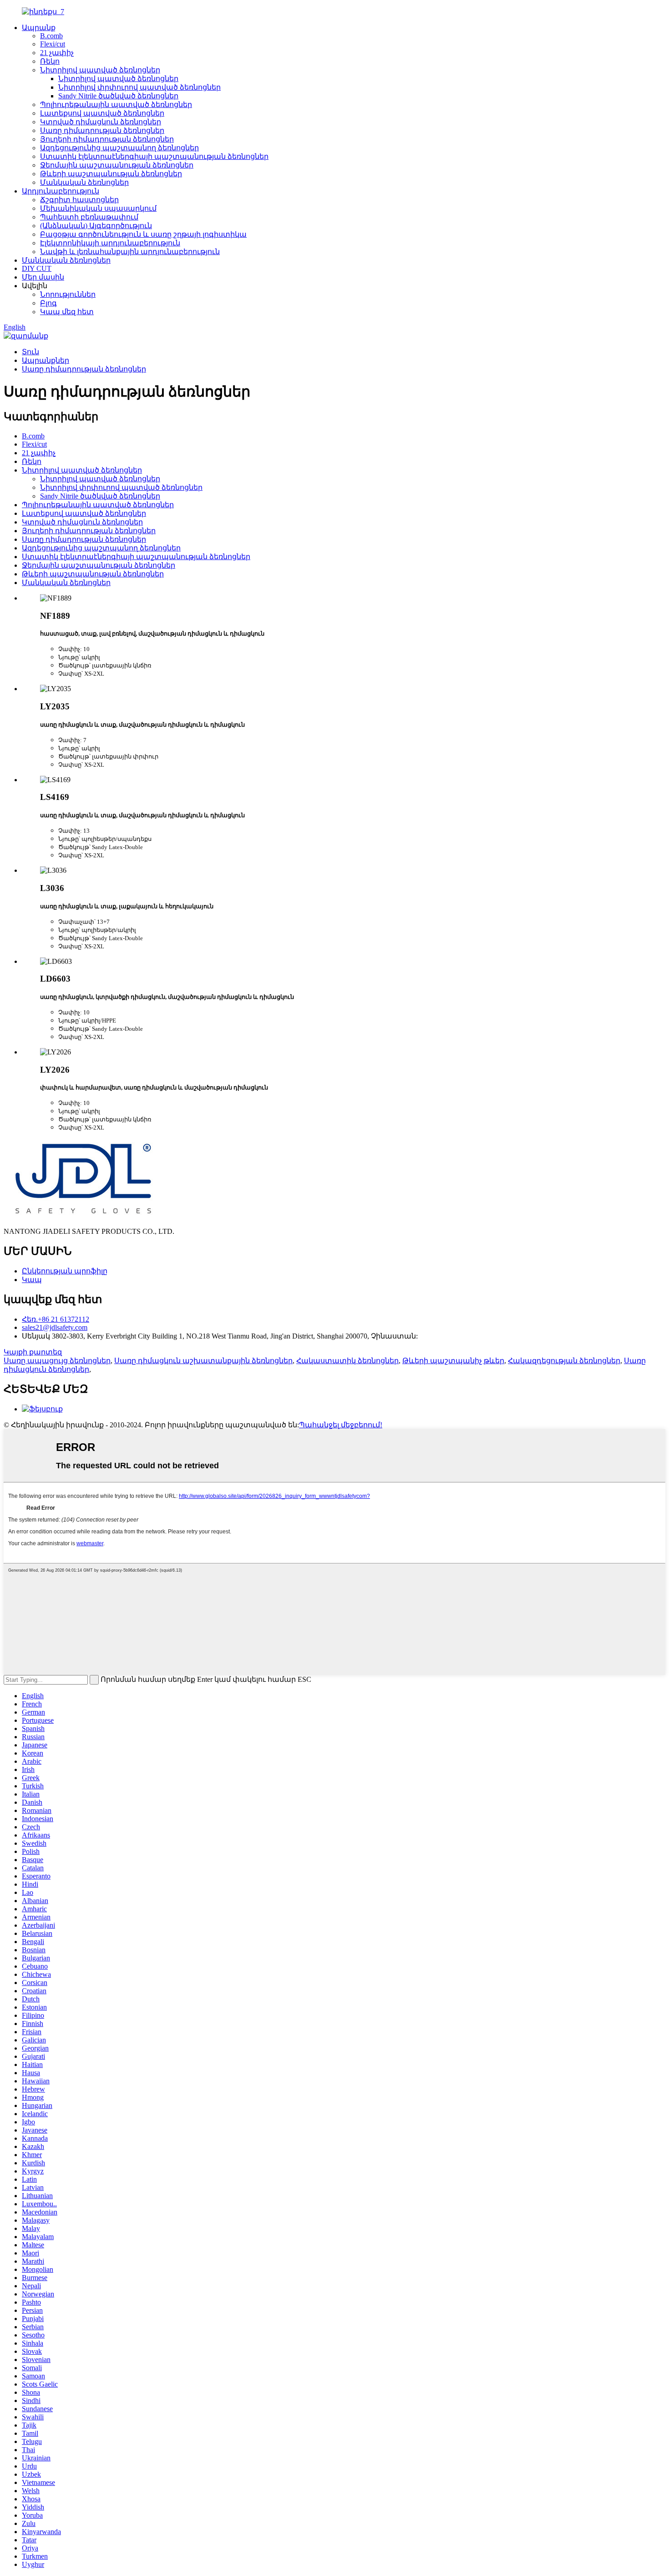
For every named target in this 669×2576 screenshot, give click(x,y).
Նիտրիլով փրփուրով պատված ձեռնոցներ (139, 87)
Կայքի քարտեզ (33, 1352)
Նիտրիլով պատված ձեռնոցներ (100, 70)
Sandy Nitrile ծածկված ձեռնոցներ (118, 96)
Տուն (30, 352)
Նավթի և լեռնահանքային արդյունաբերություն (130, 252)
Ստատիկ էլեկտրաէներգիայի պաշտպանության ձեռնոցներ (154, 156)
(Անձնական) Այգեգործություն (96, 226)
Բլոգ (48, 303)
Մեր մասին (43, 277)
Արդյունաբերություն (61, 191)
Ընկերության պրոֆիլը (65, 1271)
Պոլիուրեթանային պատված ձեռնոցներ (116, 104)
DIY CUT (37, 268)
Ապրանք (39, 28)
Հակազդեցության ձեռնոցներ (564, 1361)
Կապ (32, 1280)
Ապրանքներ (46, 360)
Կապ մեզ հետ (67, 312)
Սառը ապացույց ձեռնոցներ (57, 1361)
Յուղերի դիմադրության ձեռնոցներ (107, 139)
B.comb (51, 36)
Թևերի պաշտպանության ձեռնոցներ (111, 174)
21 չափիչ (57, 53)
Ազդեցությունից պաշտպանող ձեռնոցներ (119, 148)
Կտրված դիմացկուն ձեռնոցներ (101, 122)
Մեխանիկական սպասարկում (98, 208)
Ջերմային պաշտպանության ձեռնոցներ (117, 165)
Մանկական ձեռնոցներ (84, 182)
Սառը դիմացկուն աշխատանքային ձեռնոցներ (203, 1361)
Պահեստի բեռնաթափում (89, 217)
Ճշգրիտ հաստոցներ (79, 200)
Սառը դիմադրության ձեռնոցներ (102, 130)
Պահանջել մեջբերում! (341, 1425)
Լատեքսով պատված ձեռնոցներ (102, 113)
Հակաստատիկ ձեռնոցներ (347, 1361)
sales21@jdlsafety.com (55, 1327)
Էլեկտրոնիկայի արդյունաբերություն (110, 243)
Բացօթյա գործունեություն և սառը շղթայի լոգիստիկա (143, 234)
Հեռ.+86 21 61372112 (56, 1319)
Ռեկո (50, 61)
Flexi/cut (53, 44)
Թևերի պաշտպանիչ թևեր (453, 1361)
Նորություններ (68, 294)
